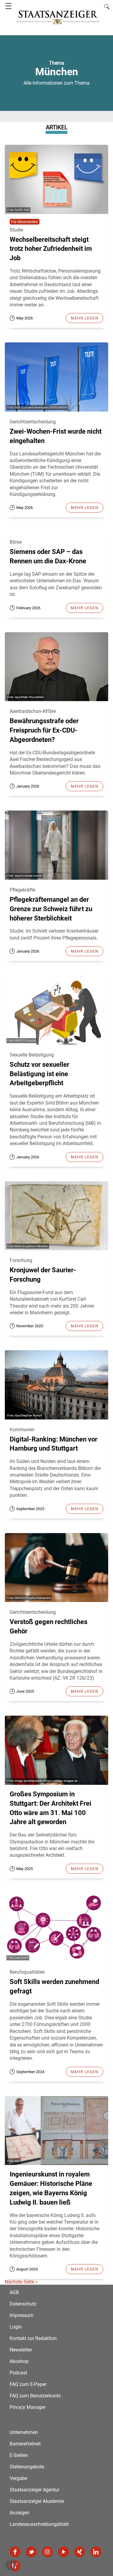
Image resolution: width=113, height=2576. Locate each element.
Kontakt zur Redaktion (33, 2338)
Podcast (18, 2373)
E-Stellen (19, 2455)
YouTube (64, 2552)
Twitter (31, 2552)
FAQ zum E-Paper (28, 2384)
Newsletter (21, 2350)
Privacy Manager (28, 2407)
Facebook (15, 2552)
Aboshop (19, 2361)
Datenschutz (23, 2304)
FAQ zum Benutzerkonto (35, 2396)
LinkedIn (96, 2552)
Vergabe (18, 2478)
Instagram (47, 2552)
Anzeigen (19, 2513)
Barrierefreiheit (25, 2444)
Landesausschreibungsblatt (39, 2524)
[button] (11, 2565)
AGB (14, 2292)
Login (16, 2327)
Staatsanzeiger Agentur (35, 2490)
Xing (80, 2552)
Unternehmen (24, 2432)
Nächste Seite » (21, 2282)
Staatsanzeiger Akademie (37, 2501)
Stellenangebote (27, 2467)
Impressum (22, 2315)
